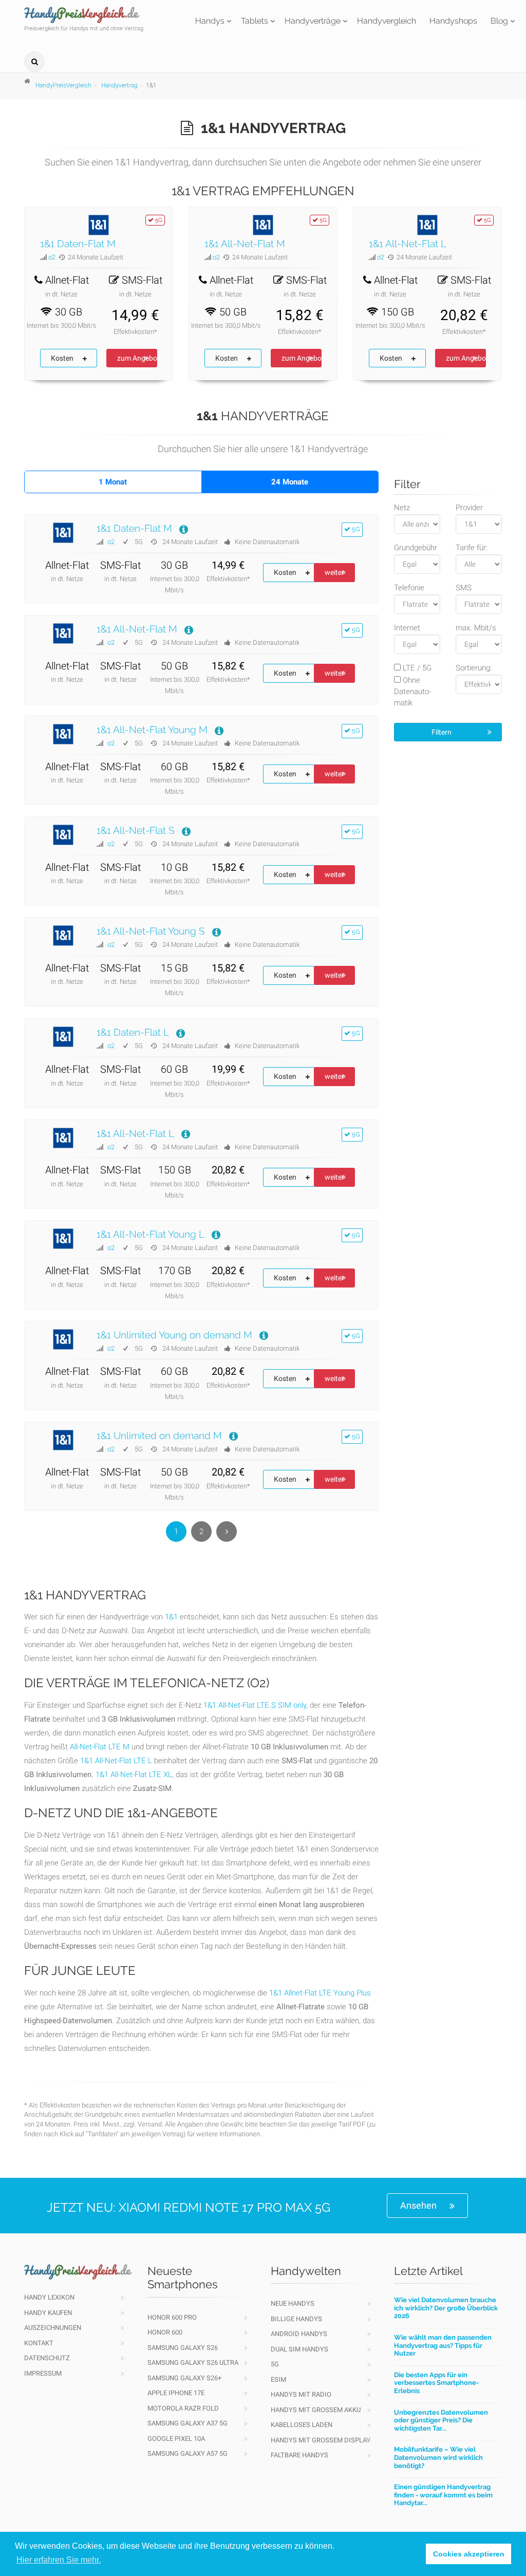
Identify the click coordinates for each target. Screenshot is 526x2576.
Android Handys (299, 2334)
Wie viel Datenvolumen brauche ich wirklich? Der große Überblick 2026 (446, 2308)
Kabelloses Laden (302, 2425)
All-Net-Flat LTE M (100, 1747)
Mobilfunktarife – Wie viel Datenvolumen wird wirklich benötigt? (438, 2457)
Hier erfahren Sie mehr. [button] (59, 2560)
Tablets (255, 21)
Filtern (442, 732)
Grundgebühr (416, 548)
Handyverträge (313, 21)
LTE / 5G (416, 668)
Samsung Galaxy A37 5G (187, 2423)
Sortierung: (474, 668)
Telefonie (409, 588)
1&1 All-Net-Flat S (136, 830)
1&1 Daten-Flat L (133, 1032)
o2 (52, 257)
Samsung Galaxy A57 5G (187, 2453)
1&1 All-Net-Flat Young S (151, 931)
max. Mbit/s (476, 628)
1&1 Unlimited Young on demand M (174, 1335)
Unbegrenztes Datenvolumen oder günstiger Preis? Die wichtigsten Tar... (441, 2420)
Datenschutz (47, 2358)
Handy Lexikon (49, 2297)
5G (275, 2364)
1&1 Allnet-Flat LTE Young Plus (320, 1993)
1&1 (171, 1617)
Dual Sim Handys (299, 2349)
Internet (407, 628)
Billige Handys (296, 2319)
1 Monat (113, 482)
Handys (210, 21)
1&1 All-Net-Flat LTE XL (134, 1775)
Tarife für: (472, 548)
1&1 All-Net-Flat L (408, 244)
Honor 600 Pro (172, 2317)
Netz (402, 508)
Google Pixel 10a (176, 2439)
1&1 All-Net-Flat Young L (151, 1234)
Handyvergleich (387, 21)
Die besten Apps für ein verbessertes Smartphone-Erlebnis (436, 2383)
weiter (334, 572)
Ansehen (418, 2205)
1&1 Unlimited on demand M (159, 1435)
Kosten (62, 358)
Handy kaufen (48, 2313)
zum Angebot (137, 358)
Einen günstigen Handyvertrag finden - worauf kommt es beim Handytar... (443, 2495)
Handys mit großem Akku (316, 2410)
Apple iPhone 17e (176, 2393)
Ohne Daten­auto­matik (412, 692)
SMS (464, 588)
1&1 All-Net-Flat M (245, 244)
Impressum (43, 2373)
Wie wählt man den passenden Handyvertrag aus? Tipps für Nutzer (443, 2345)
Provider (469, 508)
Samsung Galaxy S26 (183, 2348)
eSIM (278, 2379)
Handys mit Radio (301, 2394)
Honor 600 (165, 2332)
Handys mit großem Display (321, 2440)
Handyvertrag (119, 85)
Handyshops (453, 21)
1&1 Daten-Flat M (78, 244)
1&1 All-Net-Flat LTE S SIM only (255, 1705)
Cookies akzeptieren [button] (469, 2554)
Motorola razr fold (183, 2408)
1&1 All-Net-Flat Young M (152, 730)
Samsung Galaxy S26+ (184, 2378)
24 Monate (290, 482)
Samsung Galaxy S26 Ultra (193, 2363)
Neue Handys (293, 2303)
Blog (499, 21)
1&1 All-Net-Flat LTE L (116, 1761)
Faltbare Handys (299, 2455)
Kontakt (39, 2343)
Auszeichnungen (53, 2328)
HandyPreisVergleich (63, 85)
